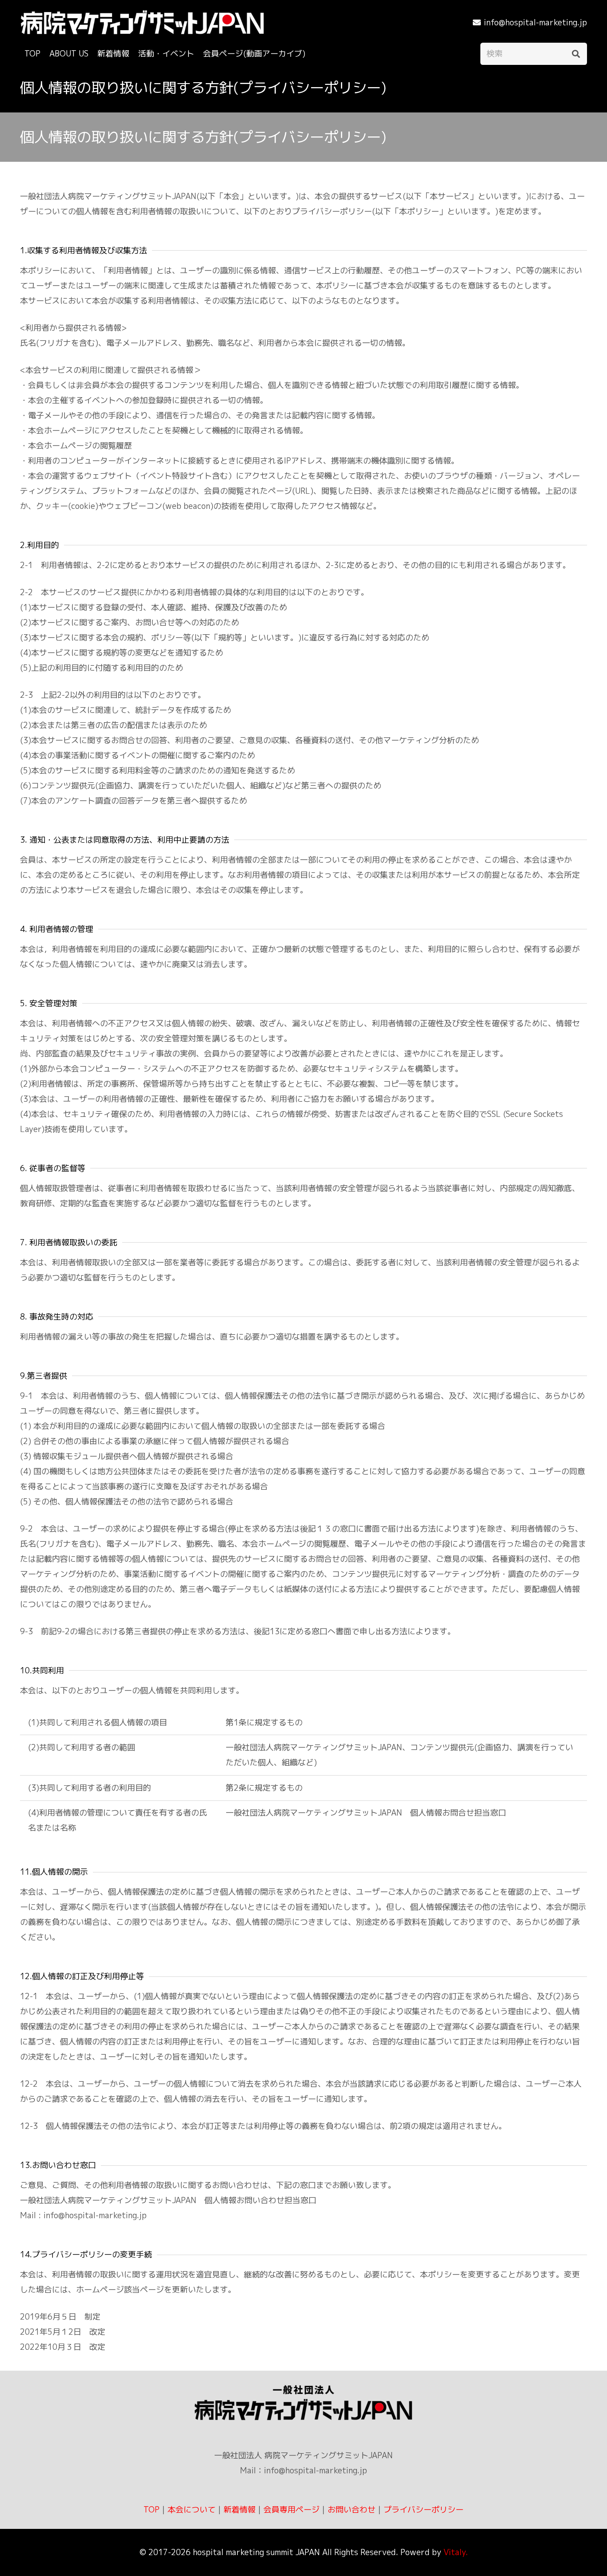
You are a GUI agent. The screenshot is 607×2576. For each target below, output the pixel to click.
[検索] (576, 54)
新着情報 (240, 2510)
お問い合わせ (351, 2510)
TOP (152, 2510)
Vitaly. (456, 2552)
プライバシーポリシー (423, 2510)
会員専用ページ (292, 2510)
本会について (192, 2510)
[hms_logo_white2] (142, 22)
